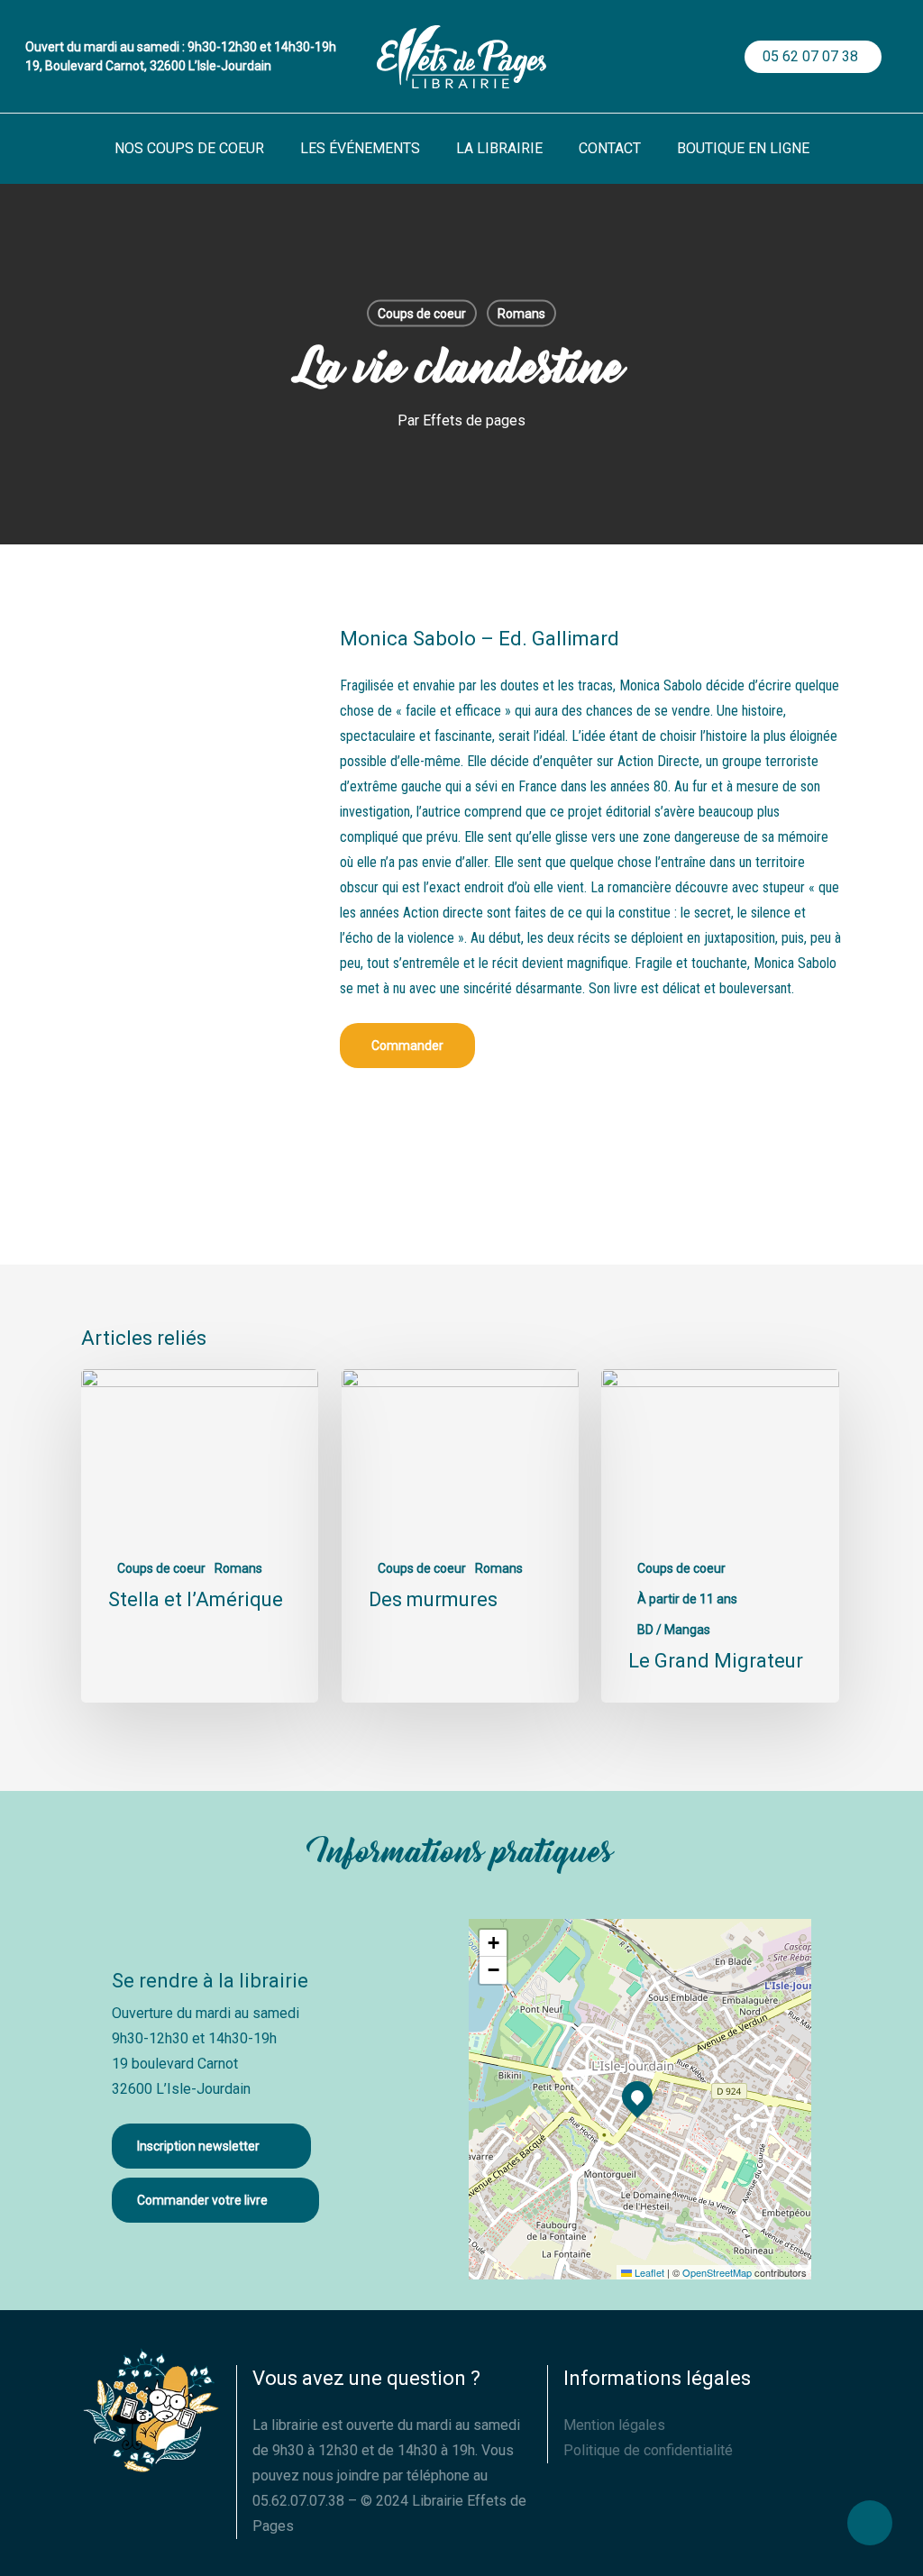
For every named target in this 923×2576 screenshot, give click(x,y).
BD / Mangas (674, 1630)
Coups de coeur (422, 314)
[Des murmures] (460, 1536)
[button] (407, 1046)
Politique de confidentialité (648, 2450)
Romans (521, 314)
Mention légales (614, 2425)
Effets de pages (474, 420)
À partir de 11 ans (687, 1599)
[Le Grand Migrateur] (720, 1536)
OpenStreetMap (717, 2272)
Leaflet (648, 2272)
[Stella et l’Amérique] (200, 1536)
